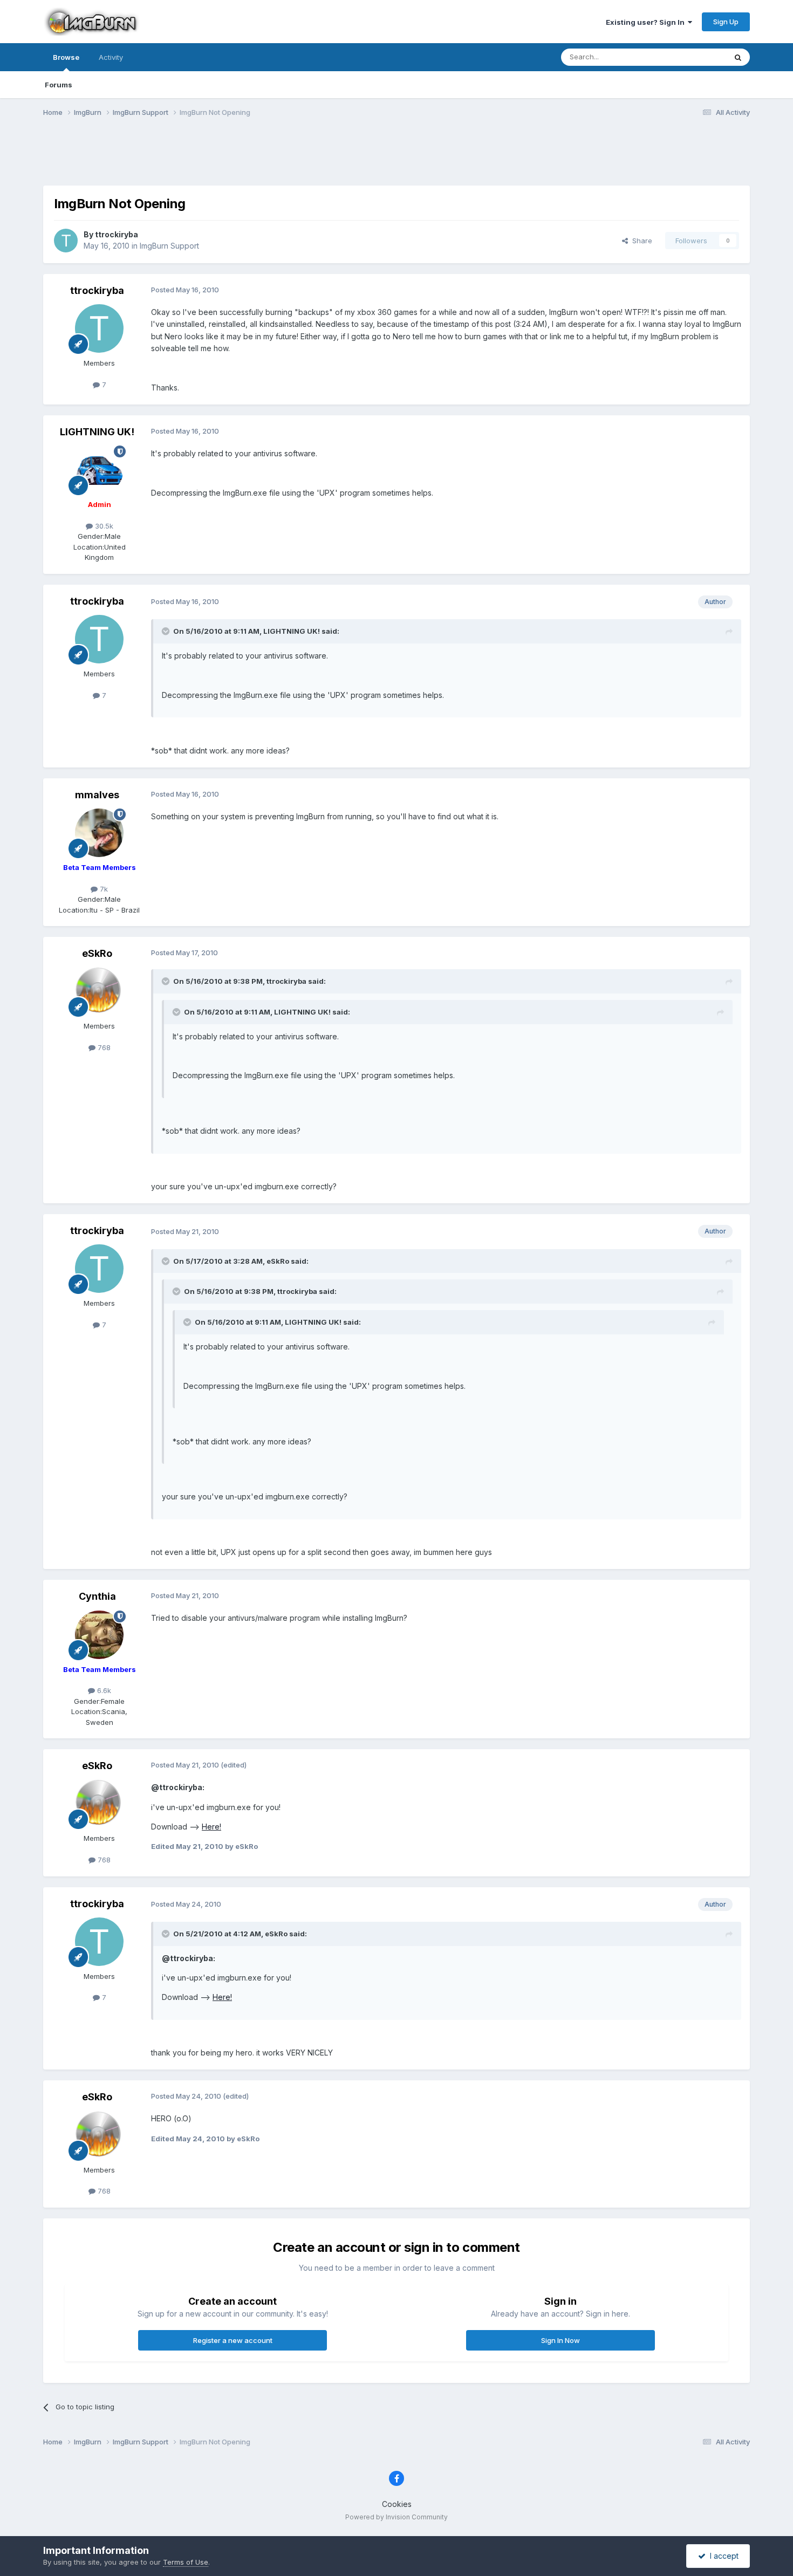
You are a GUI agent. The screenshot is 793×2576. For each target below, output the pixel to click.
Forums (59, 85)
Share (640, 241)
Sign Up (726, 22)
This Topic (695, 57)
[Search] (738, 57)
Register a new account (233, 2340)
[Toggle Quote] (167, 631)
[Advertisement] (396, 158)
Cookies (397, 2504)
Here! (211, 1827)
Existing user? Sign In (647, 22)
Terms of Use (186, 2562)
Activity (111, 57)
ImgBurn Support (169, 246)
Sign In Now (560, 2340)
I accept (722, 2556)
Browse (66, 57)
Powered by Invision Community (396, 2517)
